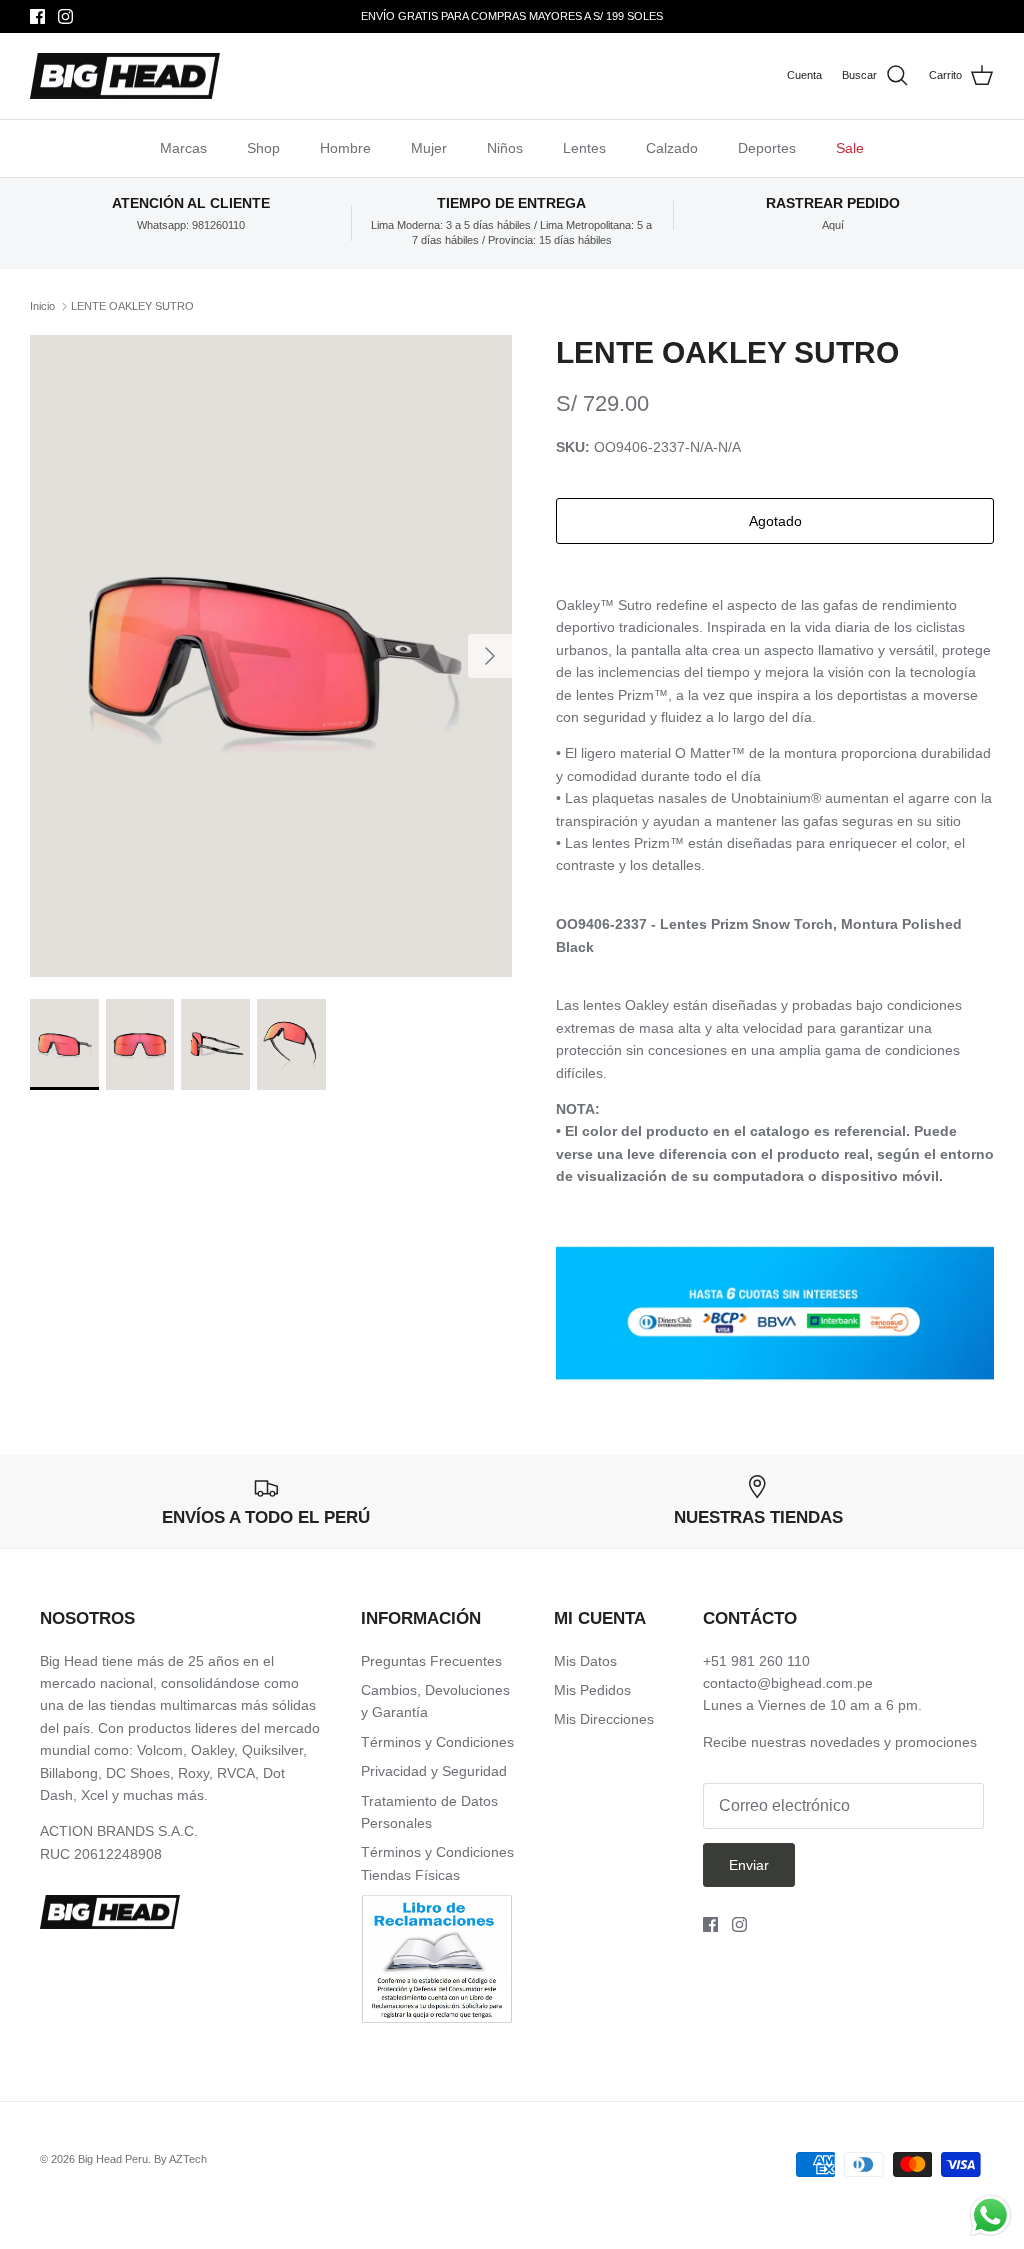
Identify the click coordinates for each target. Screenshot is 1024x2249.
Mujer (429, 148)
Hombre (345, 148)
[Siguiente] (490, 656)
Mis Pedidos (592, 1690)
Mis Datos (585, 1661)
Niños (505, 148)
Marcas (183, 148)
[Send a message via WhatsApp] (990, 2215)
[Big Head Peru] (125, 76)
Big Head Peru (113, 2159)
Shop (263, 148)
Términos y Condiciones (437, 1742)
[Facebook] (37, 16)
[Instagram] (65, 16)
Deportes (767, 148)
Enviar (749, 1865)
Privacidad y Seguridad (434, 1771)
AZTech (188, 2159)
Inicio (42, 306)
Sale (850, 148)
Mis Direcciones (604, 1719)
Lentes (584, 148)
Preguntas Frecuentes (431, 1661)
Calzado (672, 148)
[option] (271, 656)
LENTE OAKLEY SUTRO (132, 306)
